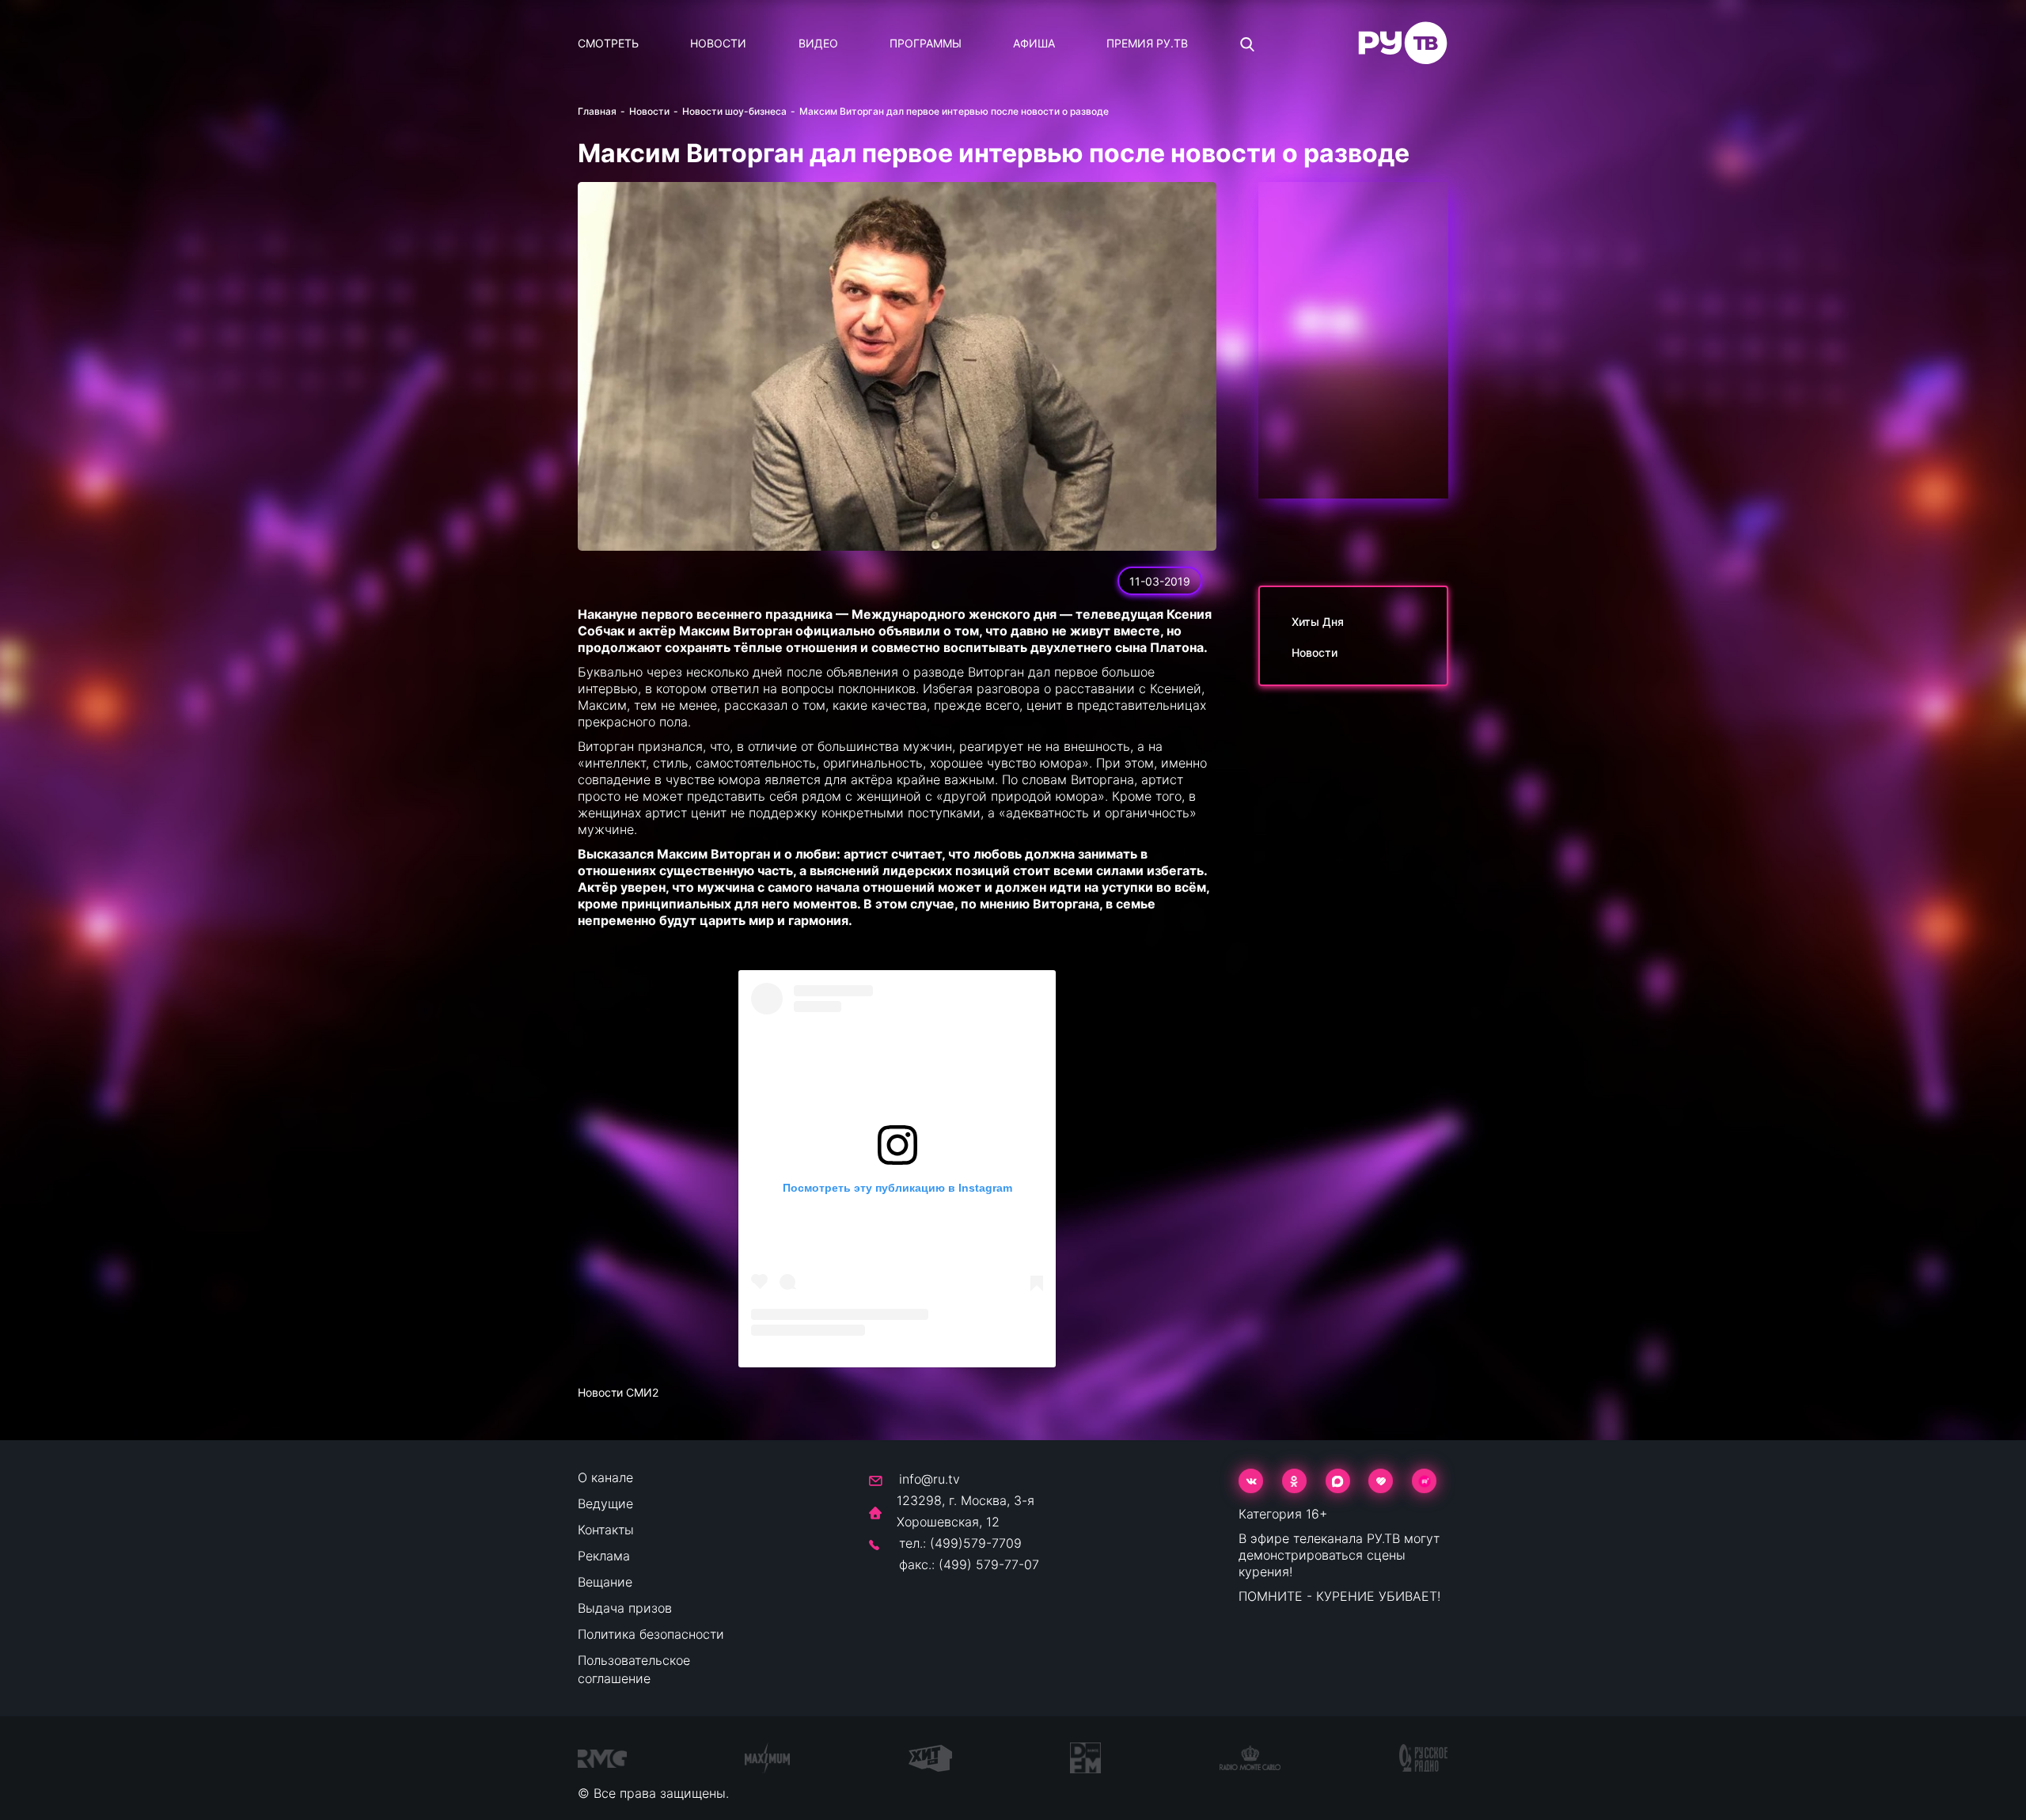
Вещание (605, 1582)
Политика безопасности (651, 1634)
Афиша (1034, 43)
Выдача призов (625, 1608)
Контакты (606, 1530)
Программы (926, 43)
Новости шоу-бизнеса (734, 111)
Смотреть (608, 43)
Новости (718, 43)
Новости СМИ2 (618, 1392)
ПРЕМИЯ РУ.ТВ (1147, 43)
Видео (818, 43)
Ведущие (605, 1503)
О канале (605, 1477)
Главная (597, 111)
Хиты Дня (1318, 622)
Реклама (604, 1556)
